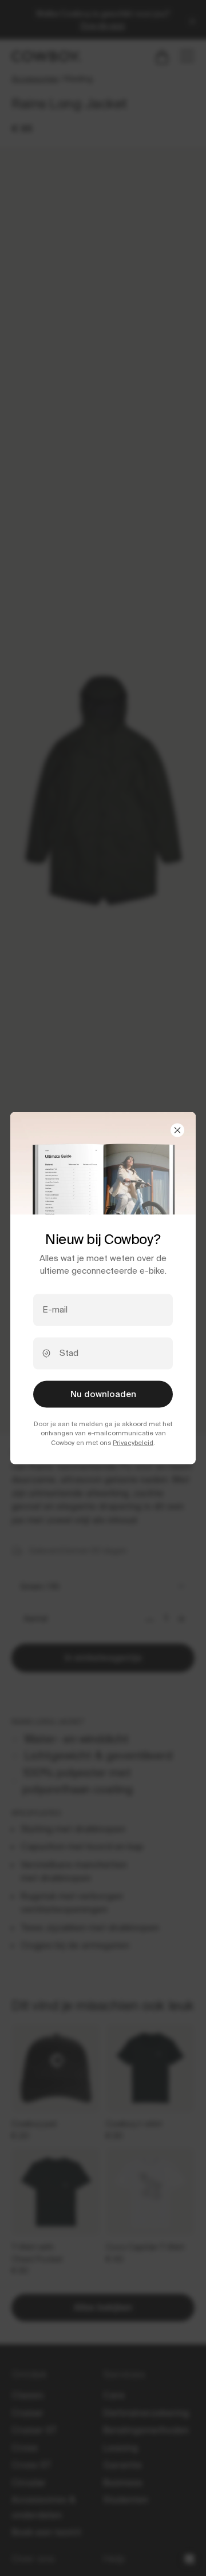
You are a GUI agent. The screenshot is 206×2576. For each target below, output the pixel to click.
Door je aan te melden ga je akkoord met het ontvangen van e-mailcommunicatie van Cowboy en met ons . (103, 1433)
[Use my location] (46, 1354)
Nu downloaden (103, 1394)
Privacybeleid (133, 1442)
